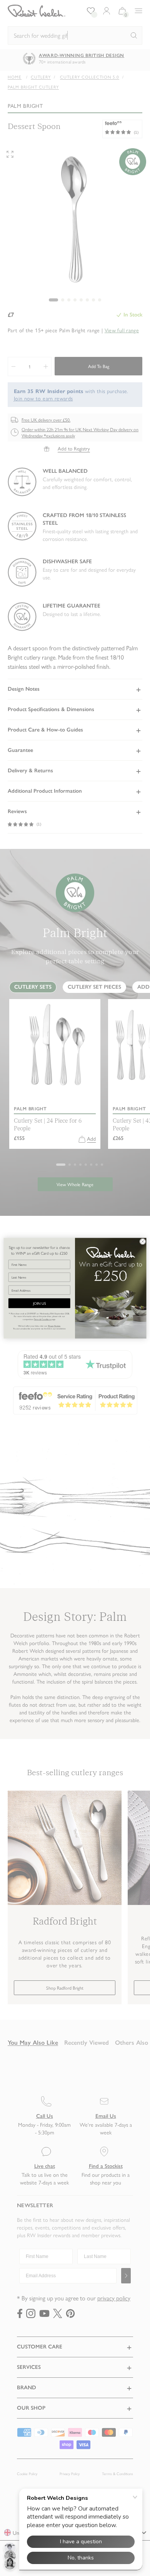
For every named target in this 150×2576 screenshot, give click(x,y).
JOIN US (39, 1303)
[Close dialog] (143, 1241)
